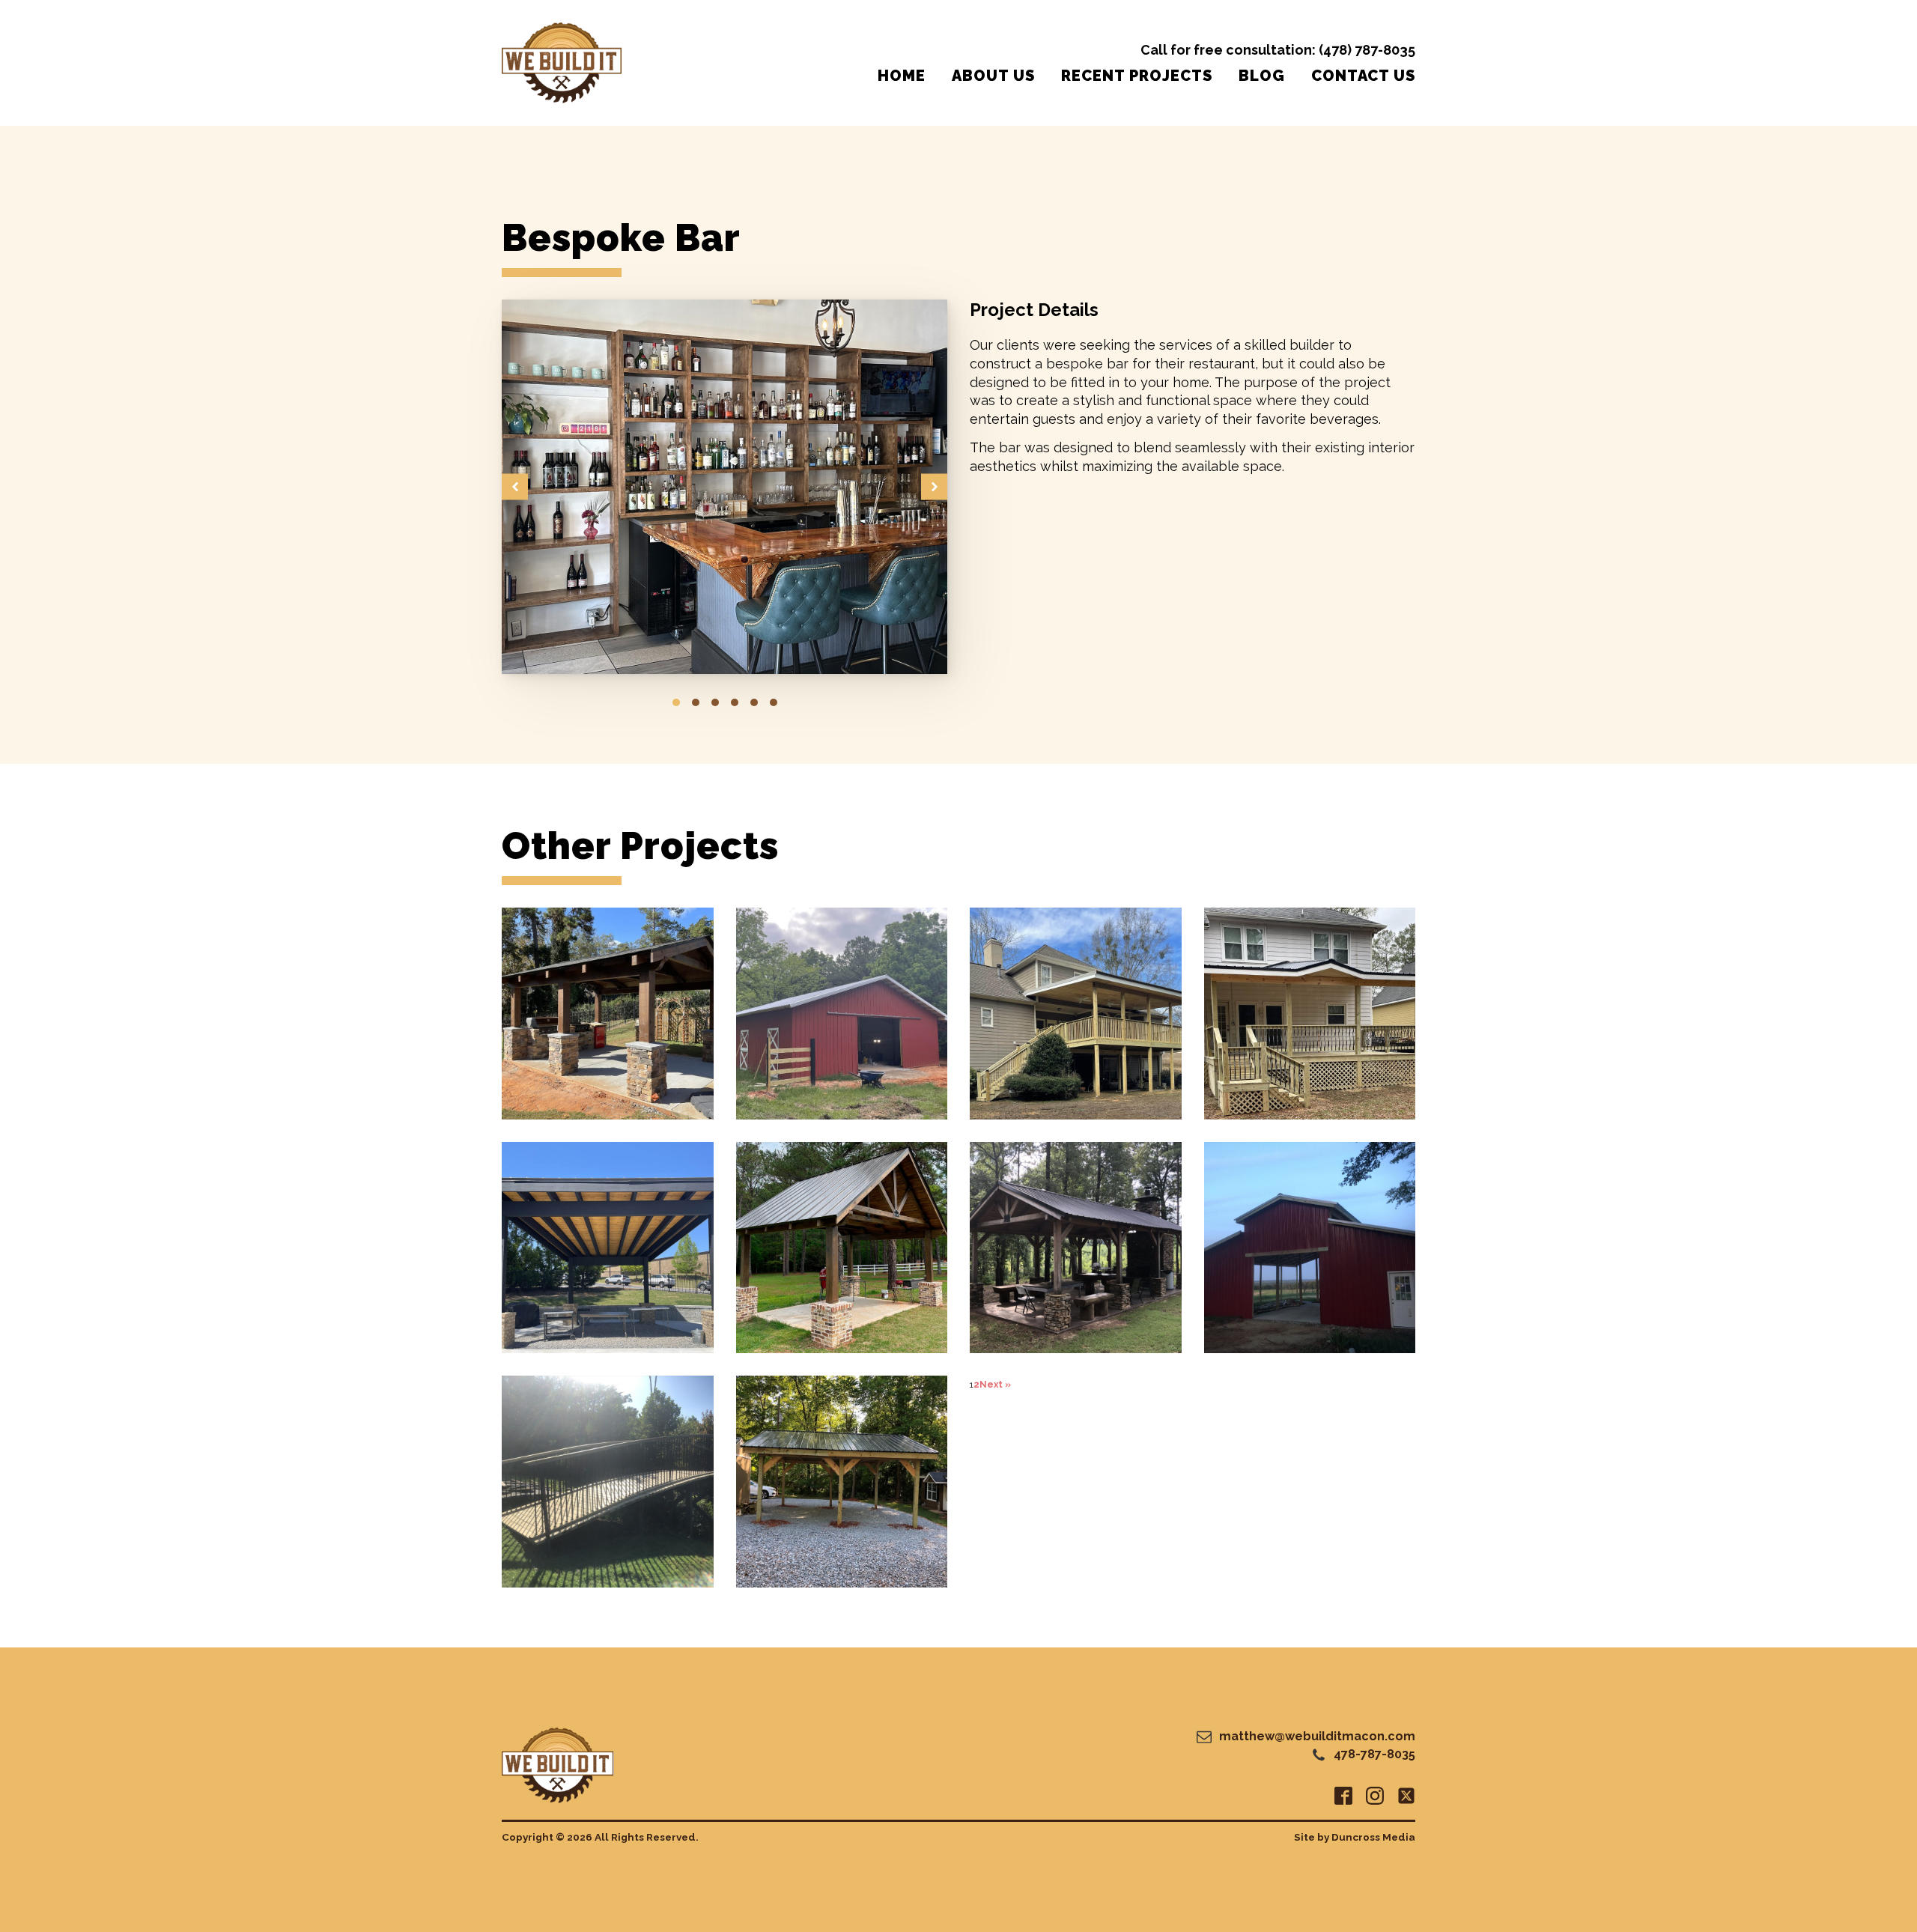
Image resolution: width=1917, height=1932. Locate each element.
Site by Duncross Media (1355, 1837)
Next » (995, 1385)
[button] (515, 487)
